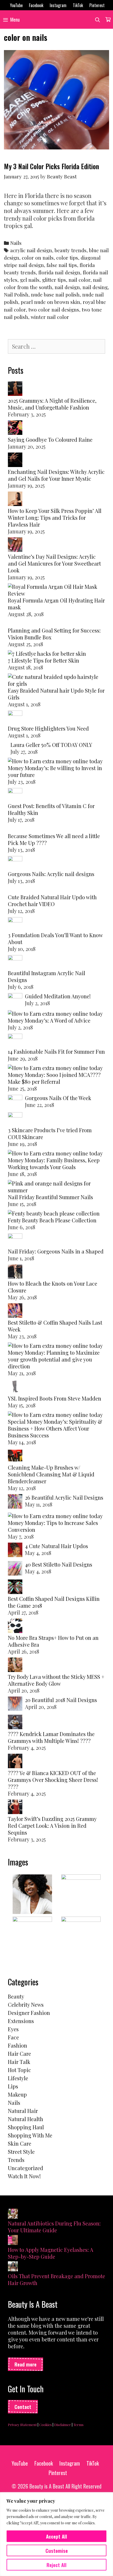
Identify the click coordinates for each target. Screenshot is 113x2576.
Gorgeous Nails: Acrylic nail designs (51, 874)
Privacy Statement (22, 2425)
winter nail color (50, 317)
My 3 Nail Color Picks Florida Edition (52, 166)
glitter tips (54, 280)
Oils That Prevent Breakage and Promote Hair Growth (56, 2279)
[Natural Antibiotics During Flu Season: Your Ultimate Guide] (13, 2214)
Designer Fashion (29, 2013)
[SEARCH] (98, 20)
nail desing (95, 287)
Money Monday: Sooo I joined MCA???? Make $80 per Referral (54, 1078)
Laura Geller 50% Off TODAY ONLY (51, 745)
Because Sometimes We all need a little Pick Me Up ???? (54, 839)
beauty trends (71, 250)
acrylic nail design (31, 250)
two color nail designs (54, 310)
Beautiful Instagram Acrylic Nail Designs (47, 976)
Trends (16, 2160)
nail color (79, 280)
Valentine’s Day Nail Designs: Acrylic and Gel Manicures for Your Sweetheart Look (54, 563)
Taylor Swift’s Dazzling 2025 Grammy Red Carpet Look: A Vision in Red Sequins (52, 1826)
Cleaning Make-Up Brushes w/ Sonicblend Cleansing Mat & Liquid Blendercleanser (51, 1474)
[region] (56, 2534)
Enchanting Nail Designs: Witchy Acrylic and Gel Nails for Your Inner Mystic (56, 475)
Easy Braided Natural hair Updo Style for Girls (56, 694)
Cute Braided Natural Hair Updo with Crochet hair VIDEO (52, 900)
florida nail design (59, 272)
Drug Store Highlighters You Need (48, 728)
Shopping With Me (30, 2135)
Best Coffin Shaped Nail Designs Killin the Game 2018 (54, 1602)
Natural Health (25, 2119)
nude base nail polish (55, 295)
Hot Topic (19, 2070)
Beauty (16, 1996)
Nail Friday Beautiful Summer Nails (50, 1197)
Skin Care (20, 2143)
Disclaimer (63, 2425)
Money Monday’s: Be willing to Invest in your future (55, 771)
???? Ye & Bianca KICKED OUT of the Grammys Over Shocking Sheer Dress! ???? (53, 1780)
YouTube (16, 5)
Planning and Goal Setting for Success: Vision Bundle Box (54, 634)
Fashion (17, 2045)
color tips (67, 258)
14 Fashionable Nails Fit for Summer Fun (56, 1051)
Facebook (36, 5)
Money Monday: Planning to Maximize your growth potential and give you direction (54, 1359)
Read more (25, 2364)
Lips (13, 2086)
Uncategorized (25, 2168)
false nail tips (62, 265)
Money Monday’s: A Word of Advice (49, 1020)
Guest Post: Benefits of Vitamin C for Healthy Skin (51, 809)
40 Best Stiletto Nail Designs (59, 1564)
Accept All (56, 2536)
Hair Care (19, 2053)
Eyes (13, 2029)
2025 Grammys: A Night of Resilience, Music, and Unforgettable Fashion (52, 404)
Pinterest (97, 5)
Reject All (56, 2565)
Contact (23, 2407)
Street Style (21, 2152)
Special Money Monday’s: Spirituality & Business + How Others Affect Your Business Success (55, 1428)
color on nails (38, 258)
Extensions (21, 2021)
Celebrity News (26, 2004)
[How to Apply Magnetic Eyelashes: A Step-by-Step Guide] (13, 2241)
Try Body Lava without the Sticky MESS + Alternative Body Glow (56, 1680)
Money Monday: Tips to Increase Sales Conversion (53, 1526)
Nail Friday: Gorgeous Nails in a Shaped (56, 1251)
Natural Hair (23, 2111)
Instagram (58, 5)
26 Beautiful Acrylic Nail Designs (64, 1497)
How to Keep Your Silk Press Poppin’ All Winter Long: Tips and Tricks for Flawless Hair (55, 517)
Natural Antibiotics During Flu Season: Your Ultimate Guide (54, 2227)
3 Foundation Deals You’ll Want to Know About (55, 938)
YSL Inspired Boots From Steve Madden (55, 1398)
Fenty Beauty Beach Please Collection (52, 1220)
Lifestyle (18, 2078)
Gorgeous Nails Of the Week (58, 1098)
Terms (78, 2425)
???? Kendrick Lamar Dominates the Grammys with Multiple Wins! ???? (51, 1737)
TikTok (78, 5)
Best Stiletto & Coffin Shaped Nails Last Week (55, 1326)
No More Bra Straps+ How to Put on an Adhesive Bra (53, 1641)
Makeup (17, 2094)
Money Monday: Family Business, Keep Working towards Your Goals (54, 1163)
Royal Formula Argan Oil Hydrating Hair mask (56, 604)
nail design (67, 287)
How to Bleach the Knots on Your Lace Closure (53, 1287)
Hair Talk (19, 2062)
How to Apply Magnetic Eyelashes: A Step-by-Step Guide (51, 2253)
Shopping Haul (26, 2127)
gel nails (30, 280)
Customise (57, 2550)
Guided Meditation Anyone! (58, 996)
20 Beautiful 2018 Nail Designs (61, 1700)
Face (13, 2037)
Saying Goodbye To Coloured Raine (50, 439)
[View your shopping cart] (108, 20)
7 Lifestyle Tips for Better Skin (43, 660)
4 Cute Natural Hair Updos (56, 1546)
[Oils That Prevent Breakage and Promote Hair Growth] (13, 2267)
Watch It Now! (24, 2176)
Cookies (45, 2425)
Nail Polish (16, 295)
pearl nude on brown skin (50, 302)
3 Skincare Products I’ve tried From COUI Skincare (50, 1133)
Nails (16, 243)
